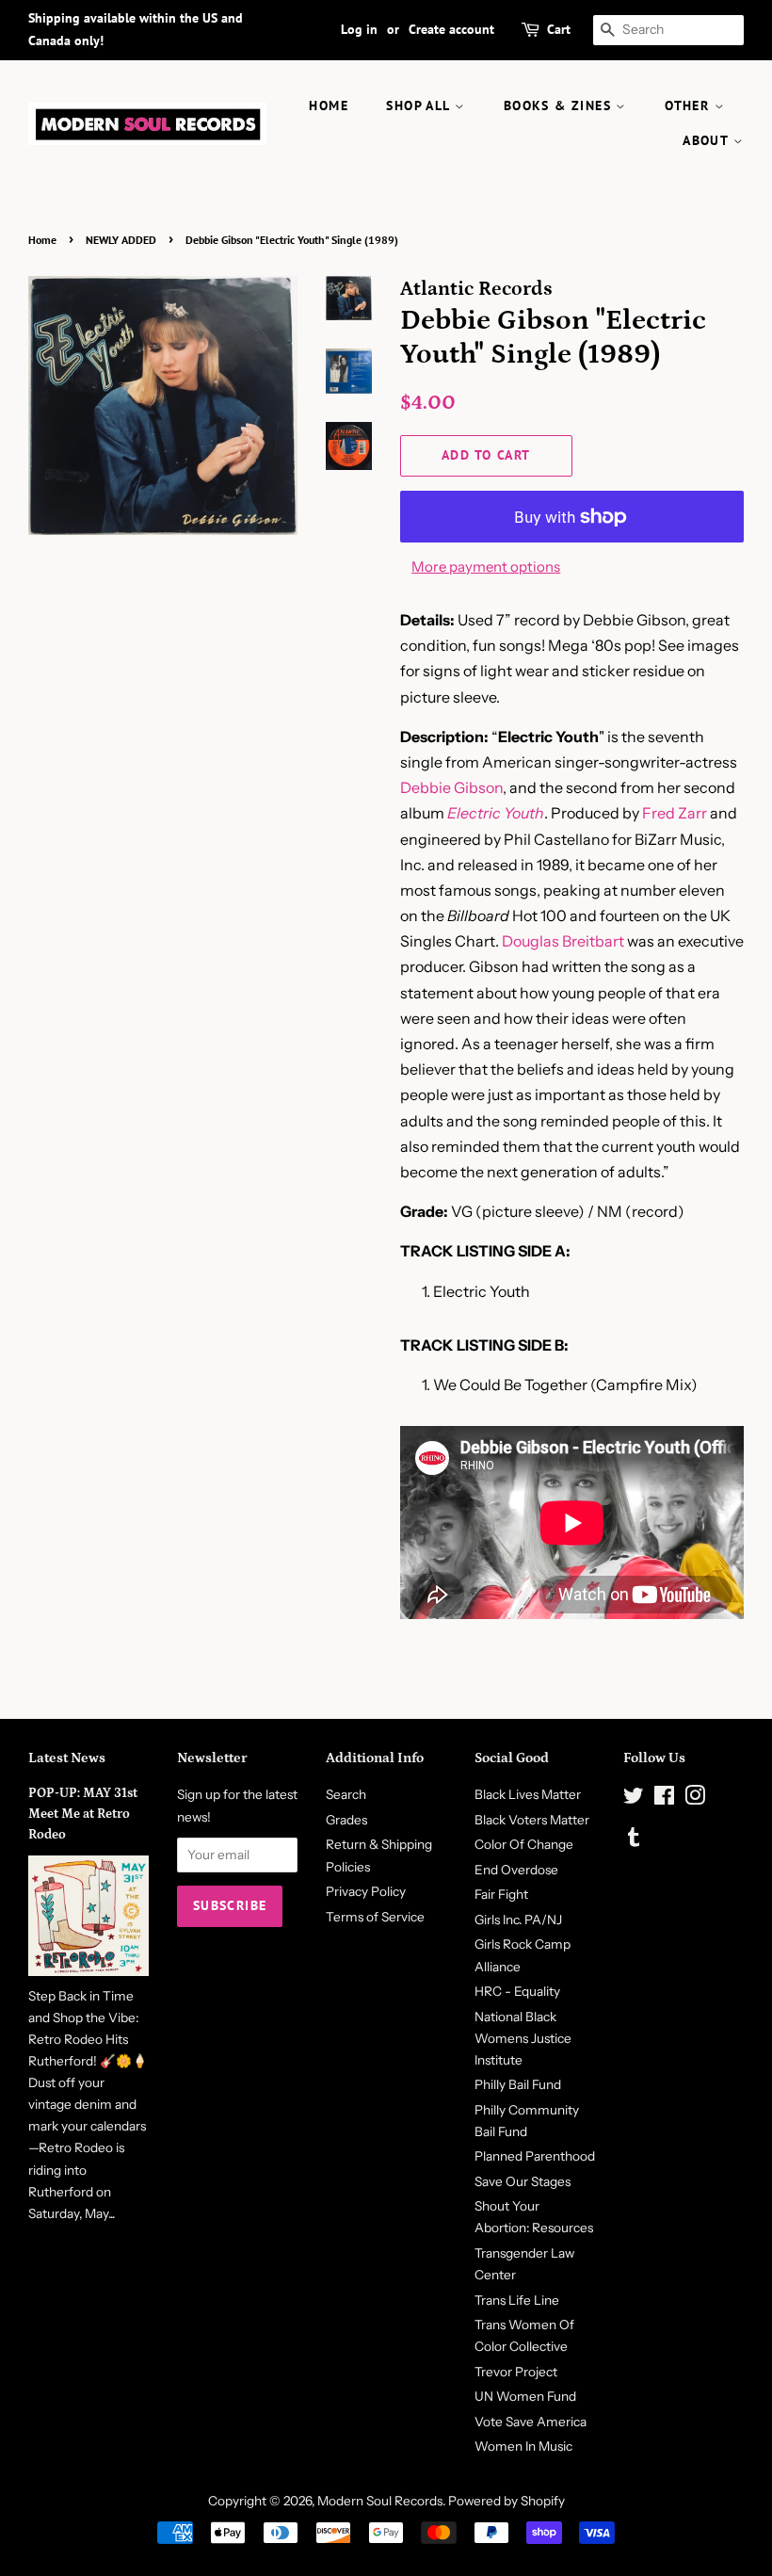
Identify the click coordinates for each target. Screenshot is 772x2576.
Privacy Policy (366, 1891)
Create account (451, 29)
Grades (346, 1820)
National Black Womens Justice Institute (523, 2038)
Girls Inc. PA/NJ (518, 1920)
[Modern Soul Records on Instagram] (695, 1799)
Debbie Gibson (451, 787)
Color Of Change (524, 1844)
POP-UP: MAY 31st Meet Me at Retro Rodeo (83, 1814)
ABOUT (708, 140)
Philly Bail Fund (518, 2084)
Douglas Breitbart (563, 941)
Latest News (67, 1758)
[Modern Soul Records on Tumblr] (634, 1840)
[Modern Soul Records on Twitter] (634, 1799)
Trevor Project (516, 2372)
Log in (359, 29)
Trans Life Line (517, 2300)
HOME (329, 105)
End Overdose (516, 1870)
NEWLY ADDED (121, 240)
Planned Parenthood (535, 2156)
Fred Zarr (675, 813)
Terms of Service (375, 1917)
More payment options (486, 567)
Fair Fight (501, 1894)
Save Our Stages (523, 2181)
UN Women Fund (525, 2396)
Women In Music (523, 2446)
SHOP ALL (420, 105)
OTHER (689, 105)
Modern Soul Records (380, 2501)
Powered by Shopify (507, 2501)
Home (42, 240)
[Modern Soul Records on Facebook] (664, 1799)
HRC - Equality (517, 1991)
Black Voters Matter (532, 1820)
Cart (559, 29)
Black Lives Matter (528, 1794)
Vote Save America (531, 2422)
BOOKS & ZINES (560, 105)
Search (346, 1794)
